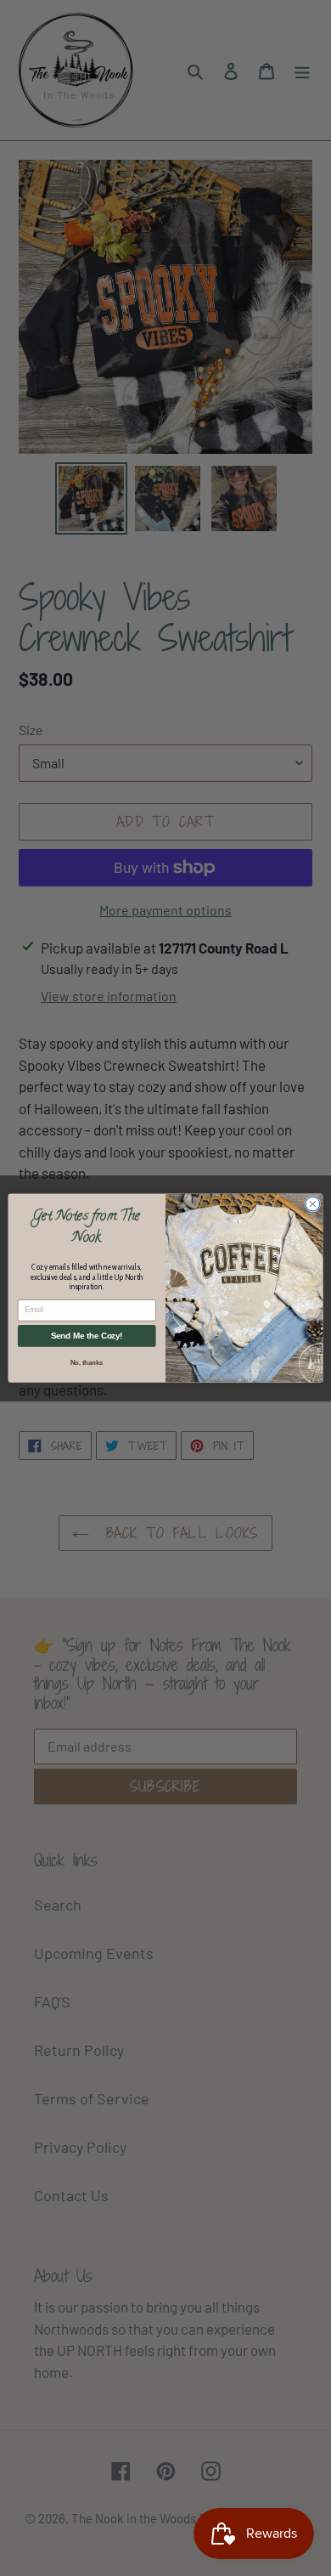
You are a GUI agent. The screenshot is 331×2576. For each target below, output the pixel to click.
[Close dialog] (313, 1204)
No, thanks (87, 1362)
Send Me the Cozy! (87, 1336)
